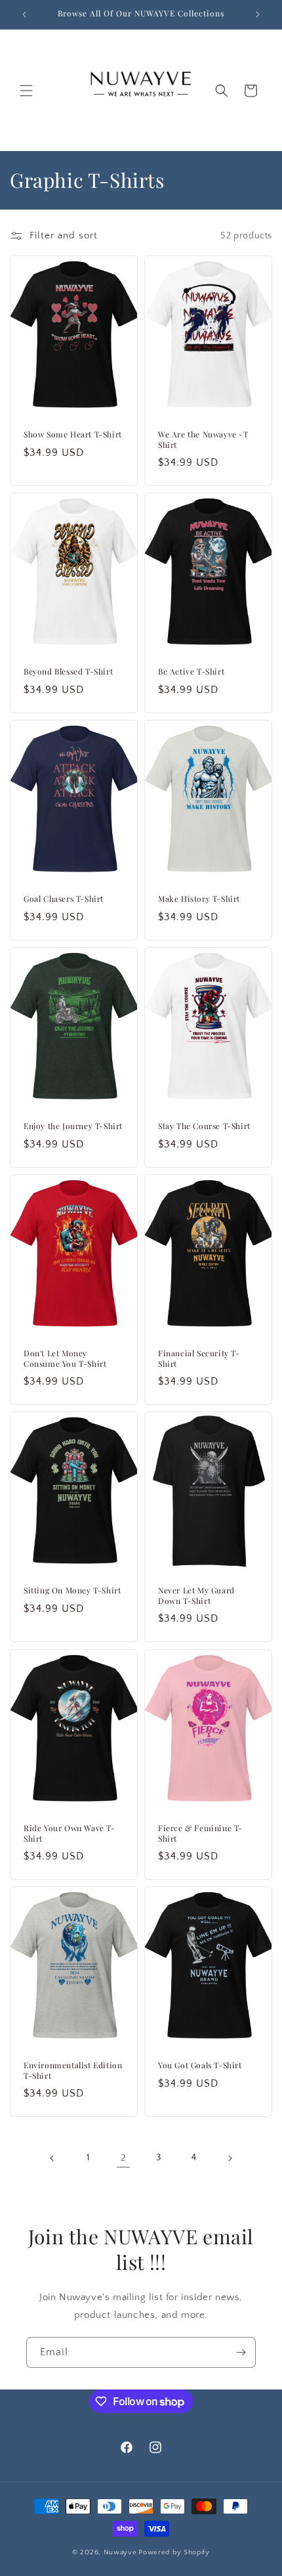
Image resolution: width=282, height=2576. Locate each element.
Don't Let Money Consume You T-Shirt (65, 1359)
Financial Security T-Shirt (199, 1359)
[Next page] (230, 2158)
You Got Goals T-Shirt (200, 2066)
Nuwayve (120, 2552)
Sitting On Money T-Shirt (72, 1591)
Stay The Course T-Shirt (204, 1126)
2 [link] (124, 2158)
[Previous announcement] (24, 14)
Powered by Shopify (174, 2552)
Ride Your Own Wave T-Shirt (70, 1833)
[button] (26, 91)
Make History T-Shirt (199, 899)
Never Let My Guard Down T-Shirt (196, 1596)
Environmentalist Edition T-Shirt (73, 2071)
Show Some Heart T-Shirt (73, 434)
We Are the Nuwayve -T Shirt (203, 440)
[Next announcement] (258, 14)
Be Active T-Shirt (191, 672)
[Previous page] (52, 2158)
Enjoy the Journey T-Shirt (73, 1126)
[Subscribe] (241, 2352)
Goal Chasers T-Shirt (64, 899)
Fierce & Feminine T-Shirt (200, 1833)
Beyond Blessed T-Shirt (68, 672)
